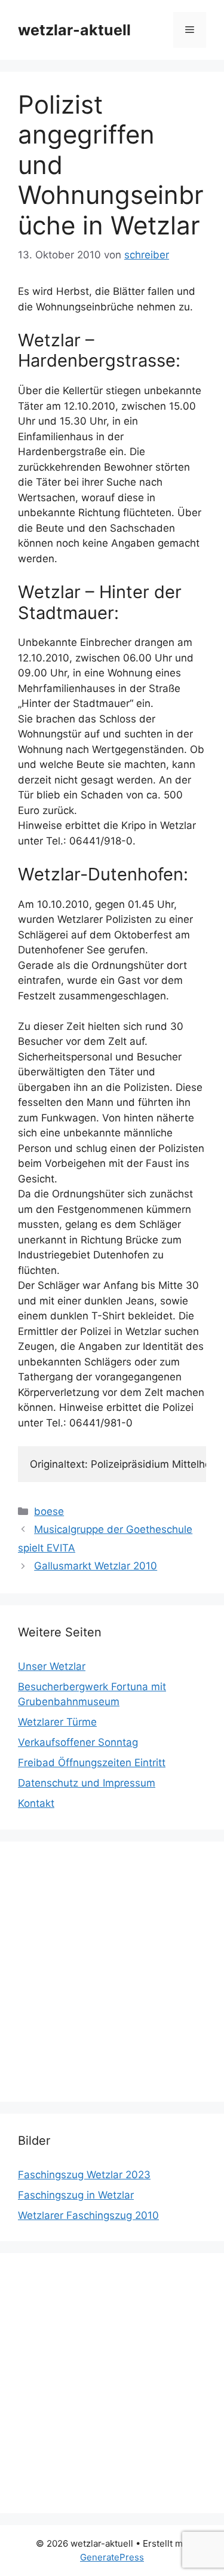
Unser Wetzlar (52, 1666)
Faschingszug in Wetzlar (76, 2195)
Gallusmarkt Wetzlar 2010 (96, 1566)
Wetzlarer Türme (57, 1722)
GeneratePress (112, 2557)
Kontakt (36, 1803)
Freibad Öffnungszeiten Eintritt (92, 1763)
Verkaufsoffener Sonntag (78, 1742)
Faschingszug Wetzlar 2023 (84, 2175)
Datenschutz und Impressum (87, 1783)
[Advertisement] (112, 1972)
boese (49, 1511)
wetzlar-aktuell (74, 30)
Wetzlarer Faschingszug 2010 (88, 2215)
